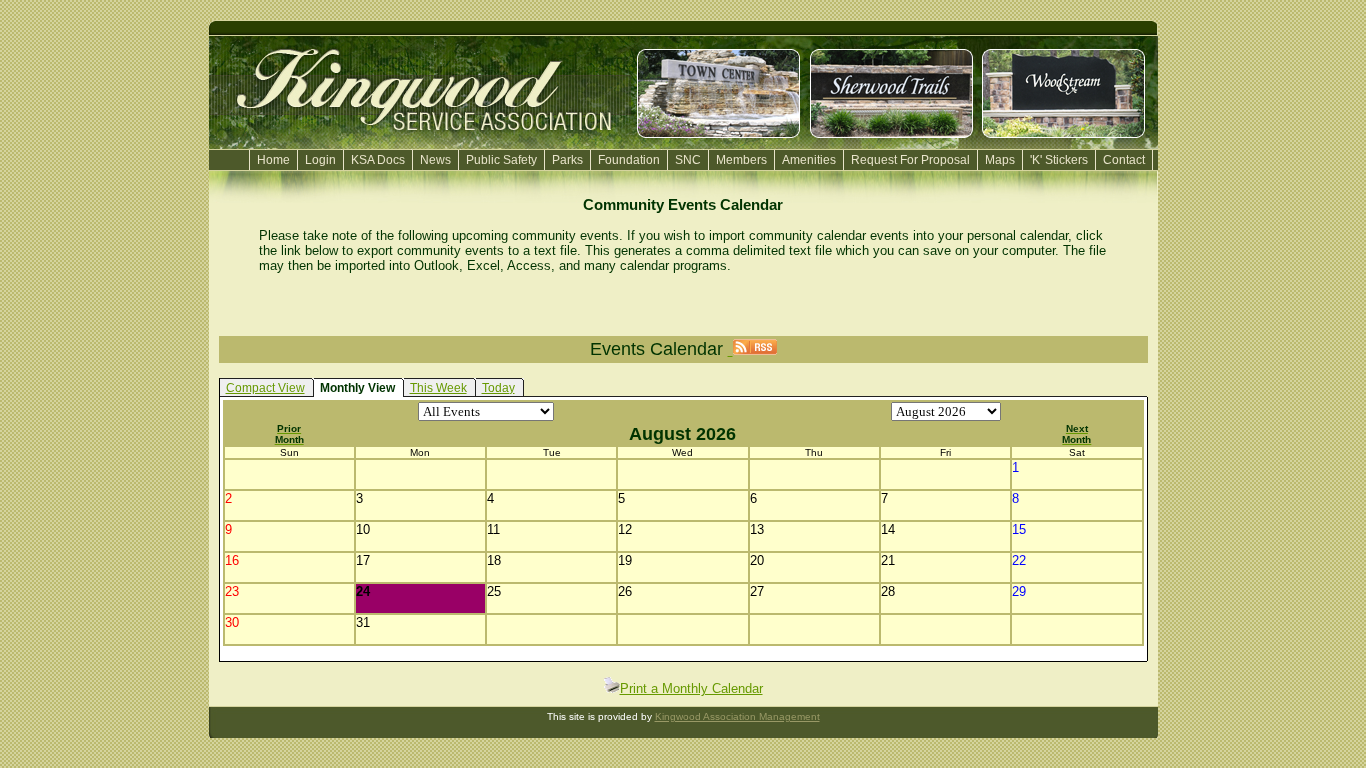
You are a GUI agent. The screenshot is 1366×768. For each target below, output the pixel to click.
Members (741, 160)
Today (498, 388)
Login (320, 160)
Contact (1124, 160)
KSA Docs (378, 160)
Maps (1000, 160)
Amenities (809, 160)
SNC (688, 160)
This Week (438, 388)
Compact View (265, 388)
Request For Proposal (910, 160)
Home (273, 160)
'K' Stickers (1059, 160)
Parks (567, 160)
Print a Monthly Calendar (691, 688)
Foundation (629, 160)
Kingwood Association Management (737, 716)
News (435, 160)
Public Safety (501, 160)
